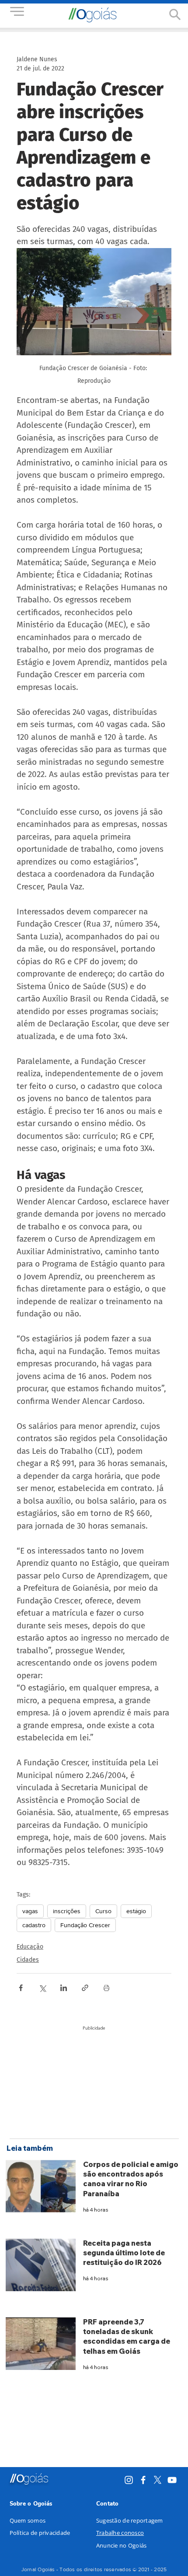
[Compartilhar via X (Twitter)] (42, 1988)
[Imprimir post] (106, 1988)
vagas (30, 1911)
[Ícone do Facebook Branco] (143, 2480)
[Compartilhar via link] (85, 1988)
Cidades (28, 1960)
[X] (158, 2480)
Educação (30, 1947)
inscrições (67, 1911)
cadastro (34, 1925)
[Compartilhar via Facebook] (21, 1988)
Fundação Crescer (85, 1925)
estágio (136, 1911)
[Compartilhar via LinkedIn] (64, 1988)
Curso (103, 1911)
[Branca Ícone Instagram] (129, 2480)
